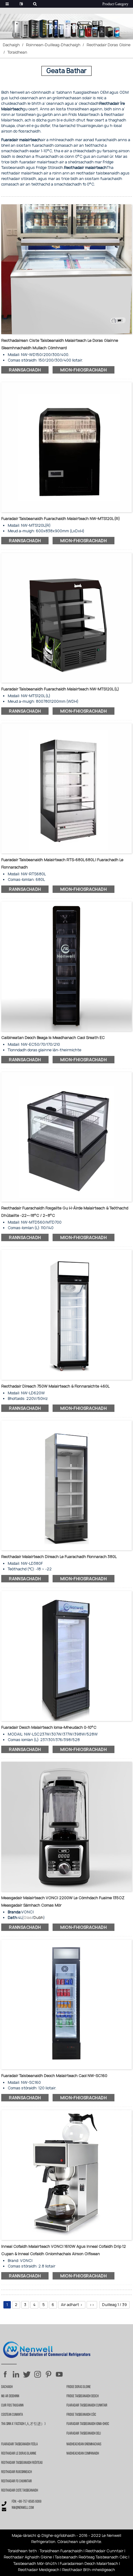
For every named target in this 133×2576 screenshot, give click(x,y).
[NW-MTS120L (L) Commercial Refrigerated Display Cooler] (66, 617)
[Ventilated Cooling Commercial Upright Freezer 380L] (66, 1485)
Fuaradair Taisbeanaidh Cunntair (87, 2406)
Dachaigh (11, 45)
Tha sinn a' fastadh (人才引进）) (23, 2424)
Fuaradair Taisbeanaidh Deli (84, 2434)
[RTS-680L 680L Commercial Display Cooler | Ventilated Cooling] (66, 788)
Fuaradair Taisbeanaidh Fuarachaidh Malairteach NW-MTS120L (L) (60, 689)
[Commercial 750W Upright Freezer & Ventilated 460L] (66, 1315)
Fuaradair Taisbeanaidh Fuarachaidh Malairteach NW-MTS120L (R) (60, 519)
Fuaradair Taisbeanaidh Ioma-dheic (88, 2424)
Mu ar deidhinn (10, 2396)
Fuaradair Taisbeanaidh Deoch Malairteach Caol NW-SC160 (54, 2076)
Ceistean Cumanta (12, 2415)
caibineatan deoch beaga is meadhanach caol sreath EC (53, 1038)
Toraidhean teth (22, 2551)
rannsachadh (25, 370)
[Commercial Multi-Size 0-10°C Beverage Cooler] (66, 1656)
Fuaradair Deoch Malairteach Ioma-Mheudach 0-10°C (49, 1727)
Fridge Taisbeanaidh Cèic (81, 2415)
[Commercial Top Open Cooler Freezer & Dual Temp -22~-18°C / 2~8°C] (66, 1137)
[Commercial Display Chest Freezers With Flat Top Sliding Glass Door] (66, 269)
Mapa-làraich (24, 2535)
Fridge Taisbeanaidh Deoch (83, 2396)
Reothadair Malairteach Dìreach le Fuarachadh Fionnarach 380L (59, 1557)
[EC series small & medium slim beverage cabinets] (66, 966)
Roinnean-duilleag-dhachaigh (53, 45)
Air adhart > (72, 2305)
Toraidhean (17, 52)
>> (92, 2305)
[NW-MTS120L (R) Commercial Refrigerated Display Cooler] (66, 447)
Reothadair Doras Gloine (109, 45)
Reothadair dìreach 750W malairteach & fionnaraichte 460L (55, 1386)
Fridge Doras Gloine (79, 2387)
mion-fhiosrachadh (83, 370)
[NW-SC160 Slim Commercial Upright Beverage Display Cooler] (66, 2004)
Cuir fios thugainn (12, 2406)
